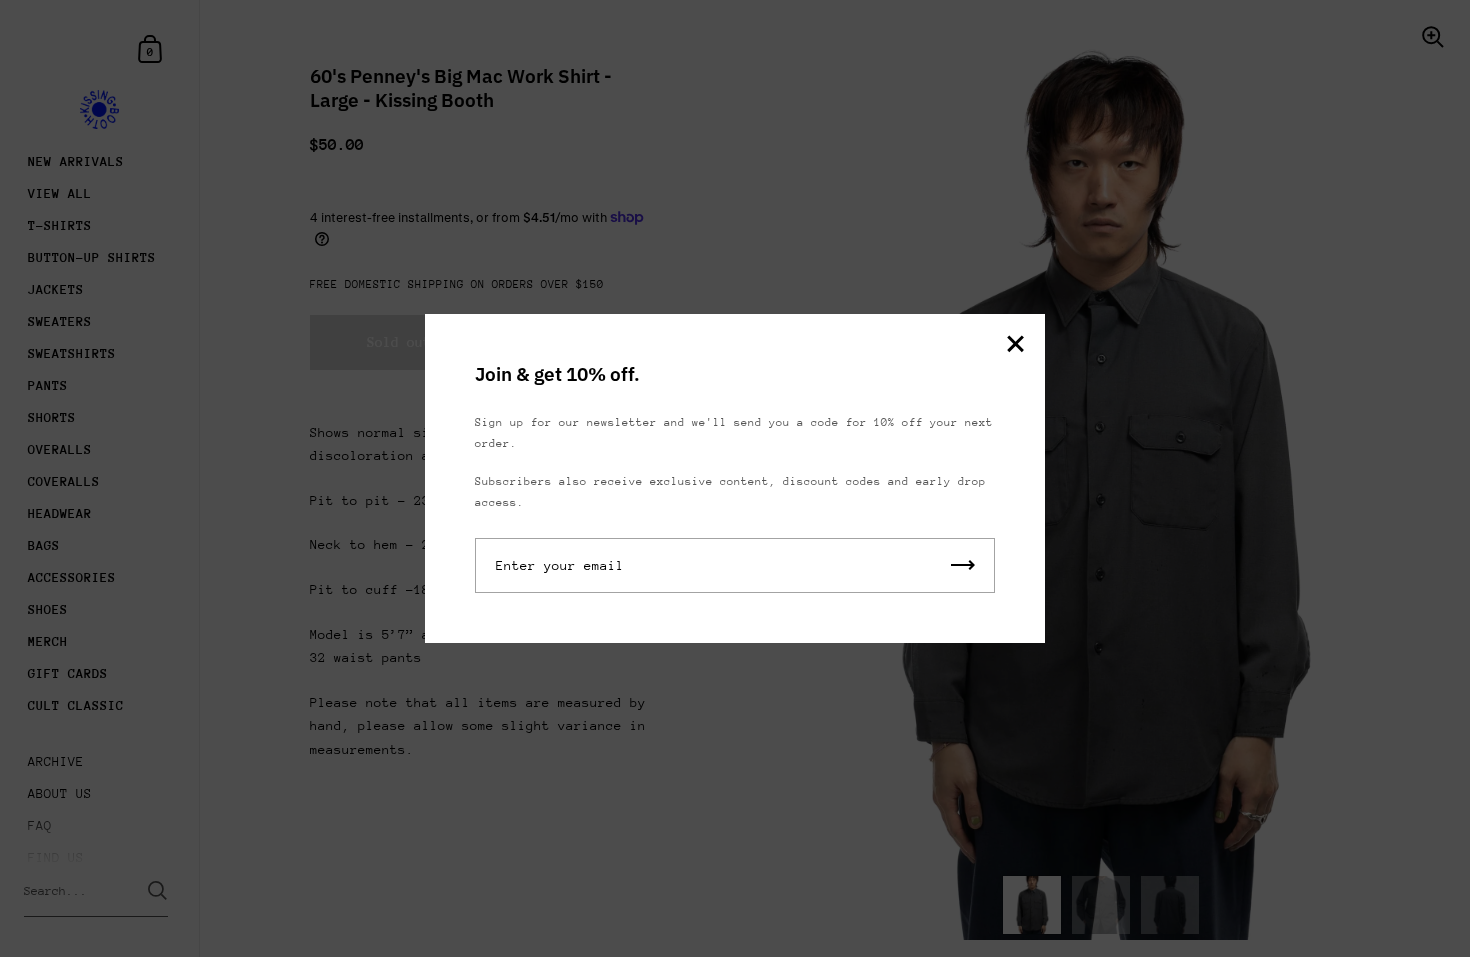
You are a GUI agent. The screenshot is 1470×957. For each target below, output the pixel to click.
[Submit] (963, 565)
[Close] (1015, 345)
